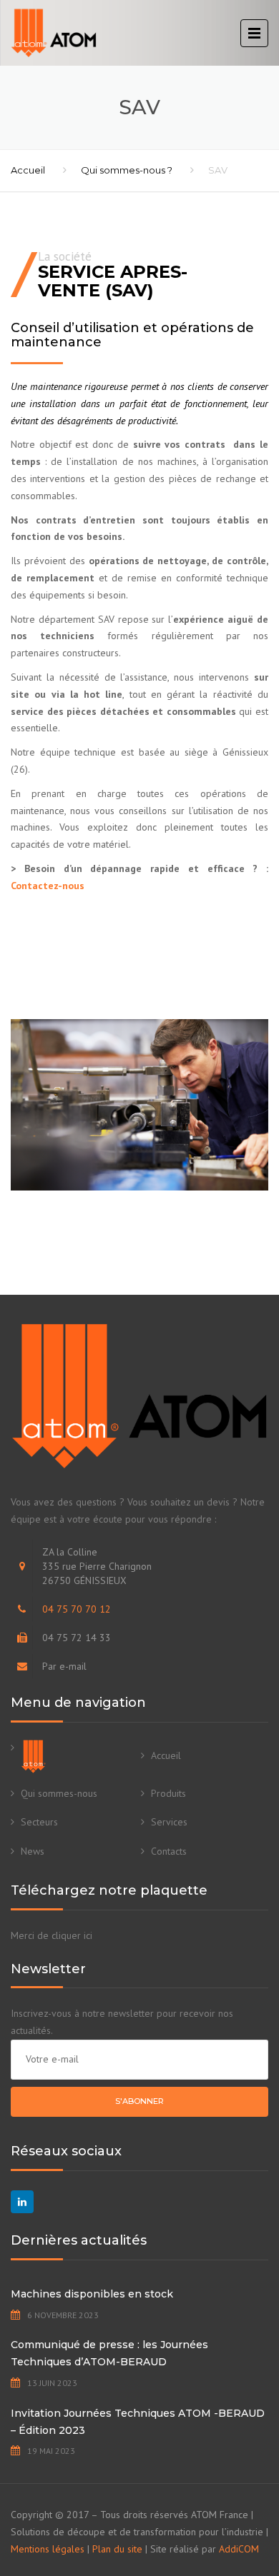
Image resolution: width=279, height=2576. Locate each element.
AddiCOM (239, 2549)
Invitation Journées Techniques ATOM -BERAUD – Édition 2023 (138, 2422)
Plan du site (117, 2549)
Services (169, 1822)
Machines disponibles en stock (92, 2294)
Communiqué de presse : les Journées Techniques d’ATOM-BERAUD (109, 2353)
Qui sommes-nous (59, 1793)
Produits (168, 1793)
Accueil (28, 170)
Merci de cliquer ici (52, 1935)
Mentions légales (48, 2549)
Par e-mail (64, 1666)
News (33, 1851)
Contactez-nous (48, 886)
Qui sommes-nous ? (127, 170)
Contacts (169, 1851)
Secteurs (39, 1822)
